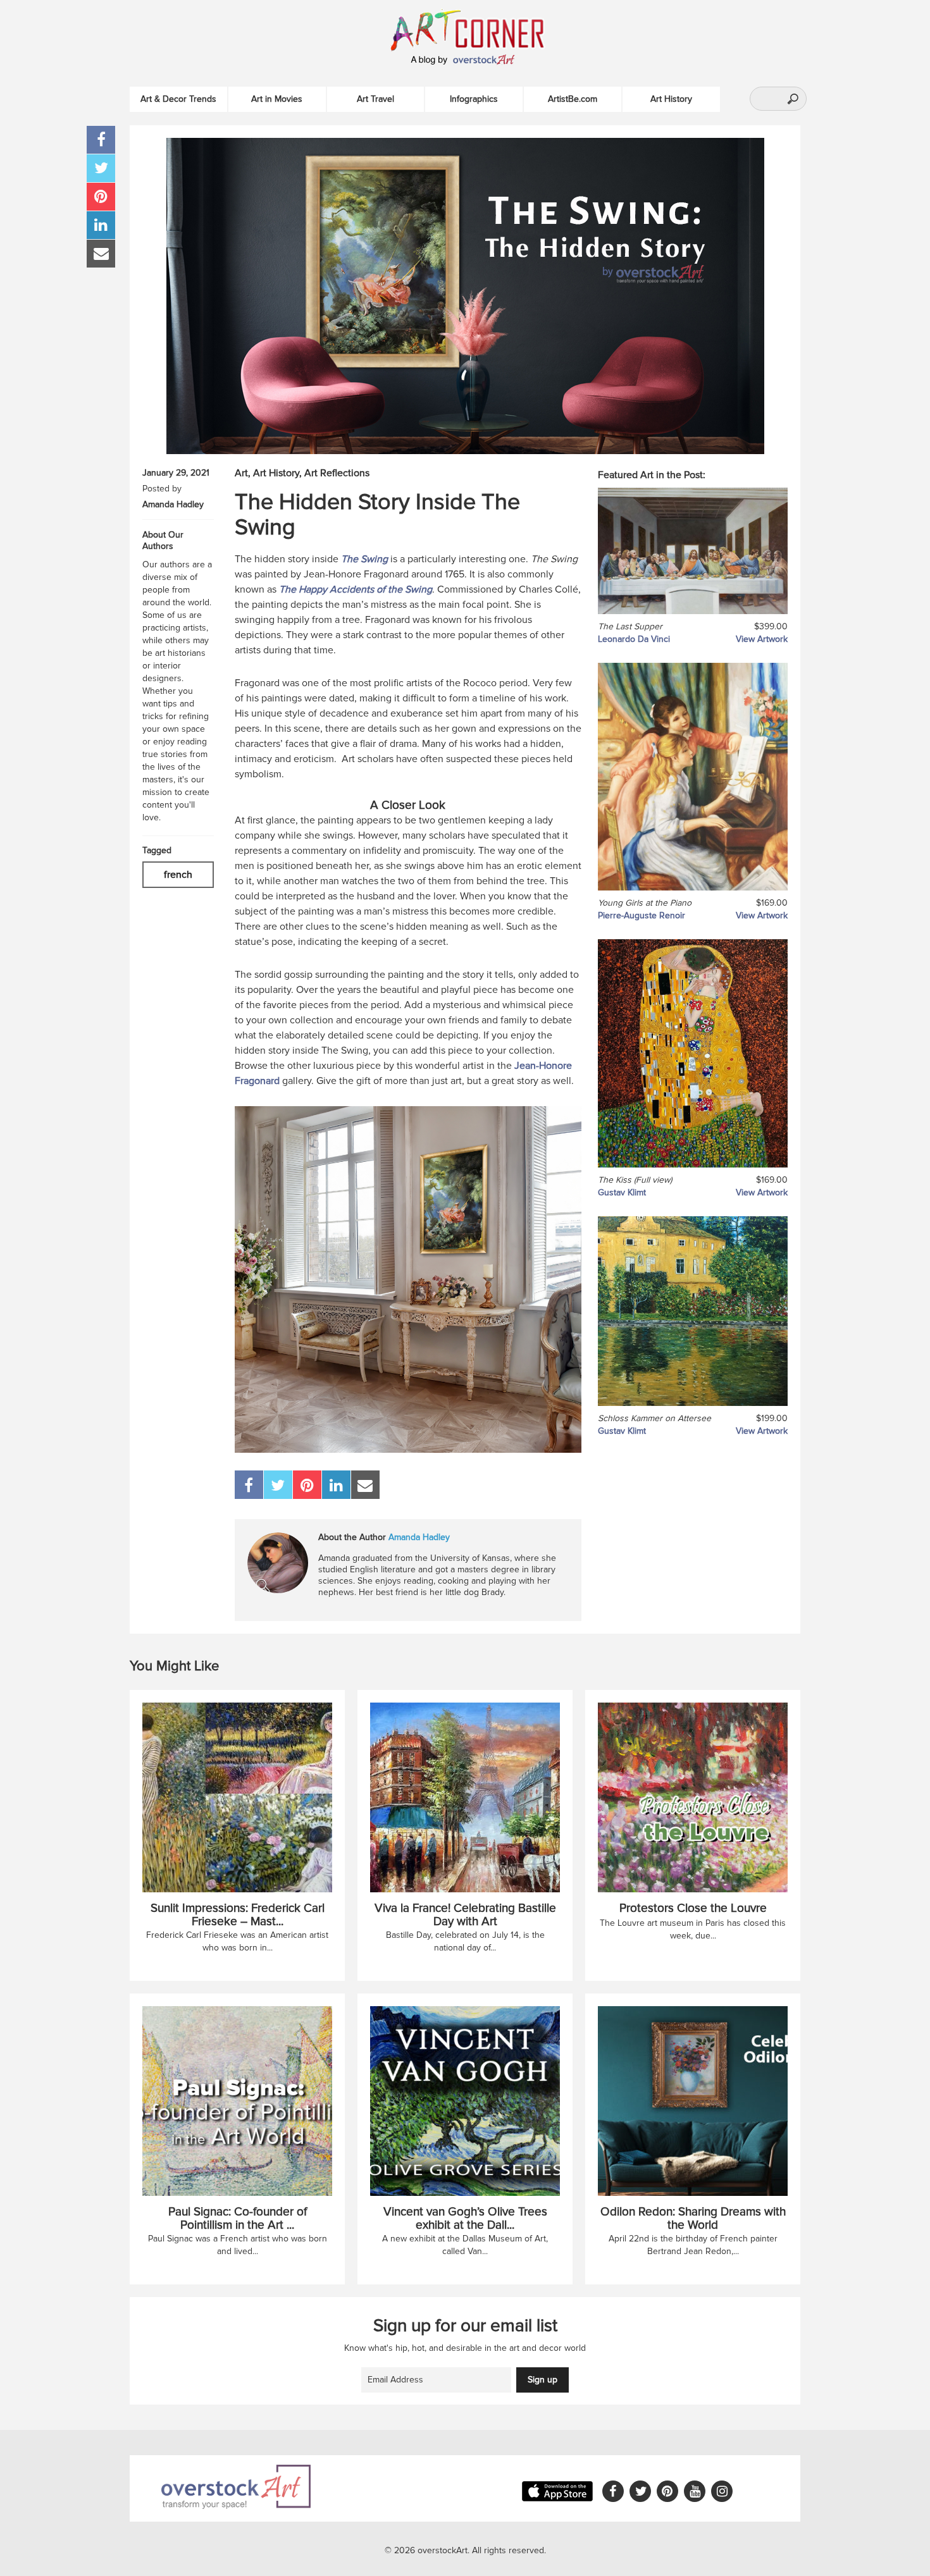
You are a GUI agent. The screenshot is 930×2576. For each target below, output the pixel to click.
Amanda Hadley (173, 504)
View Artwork (762, 639)
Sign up (542, 2380)
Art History (671, 99)
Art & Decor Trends (178, 99)
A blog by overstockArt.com (465, 60)
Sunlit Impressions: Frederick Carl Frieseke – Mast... (238, 1915)
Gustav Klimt (622, 1192)
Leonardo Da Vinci (634, 639)
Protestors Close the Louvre (693, 1908)
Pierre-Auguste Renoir (642, 915)
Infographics (474, 99)
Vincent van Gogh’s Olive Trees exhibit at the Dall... (465, 2219)
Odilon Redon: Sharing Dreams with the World (693, 2219)
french (178, 875)
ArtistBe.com (573, 99)
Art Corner (481, 29)
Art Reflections (337, 473)
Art (241, 473)
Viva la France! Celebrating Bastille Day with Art (465, 1915)
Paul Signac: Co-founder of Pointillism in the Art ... (238, 2219)
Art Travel (375, 99)
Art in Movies (277, 99)
